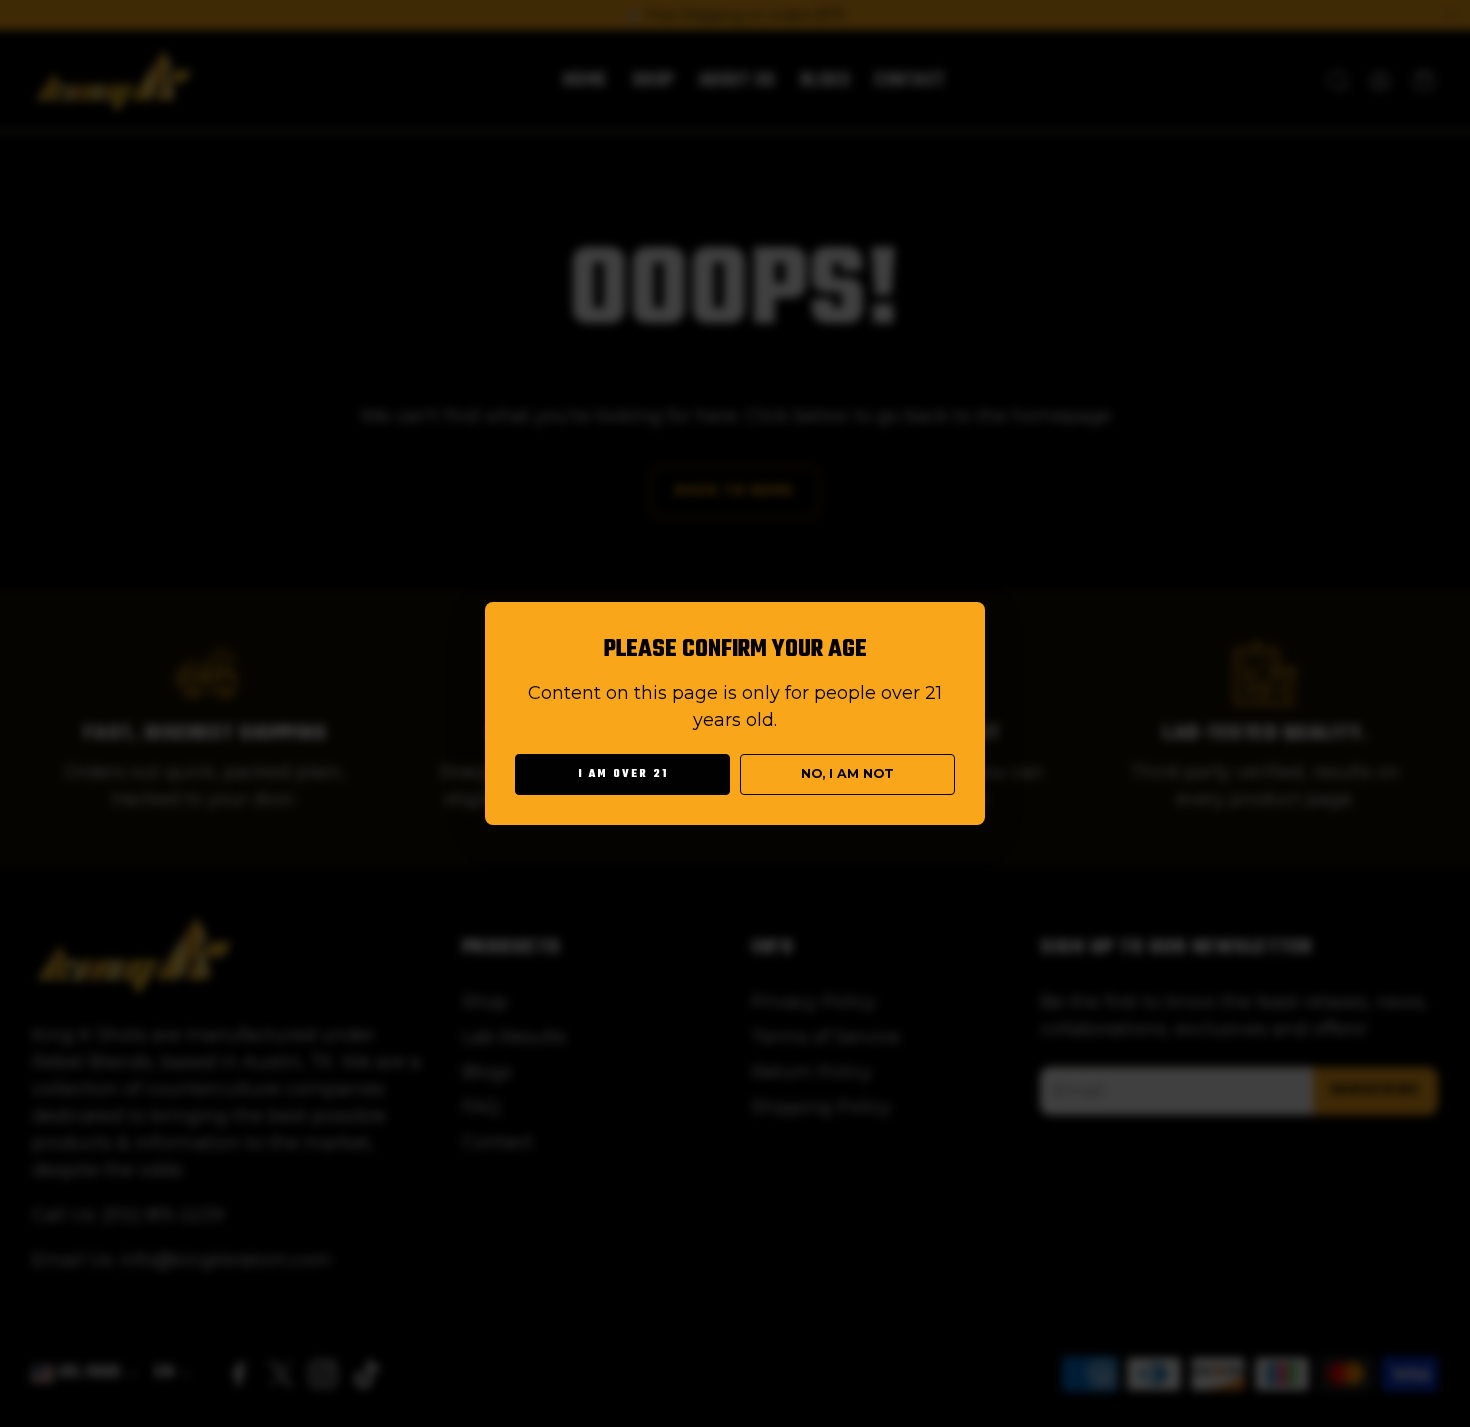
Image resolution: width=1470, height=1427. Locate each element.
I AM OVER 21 (623, 774)
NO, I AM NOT (847, 773)
